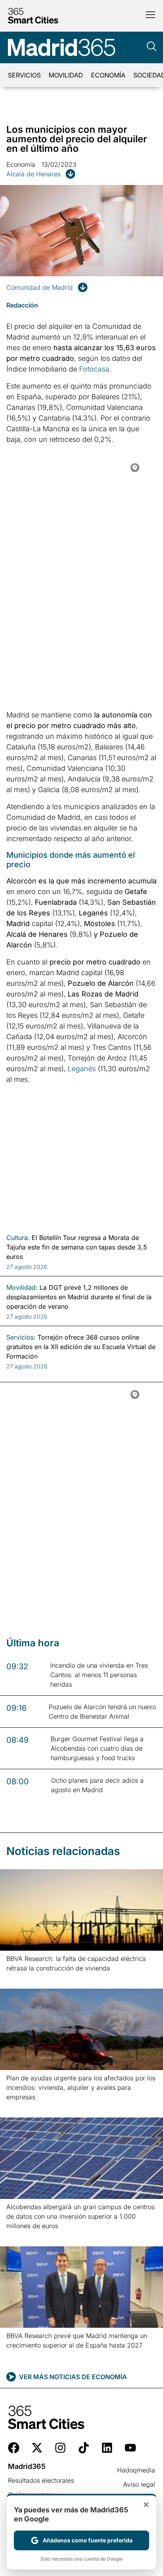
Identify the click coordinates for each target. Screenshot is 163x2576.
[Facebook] (14, 2448)
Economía (108, 75)
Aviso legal (139, 2484)
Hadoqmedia (136, 2470)
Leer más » (19, 1978)
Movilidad (66, 75)
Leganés (82, 1069)
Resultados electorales (41, 2480)
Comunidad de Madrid (40, 287)
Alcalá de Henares (33, 174)
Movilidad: (22, 1287)
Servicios (24, 75)
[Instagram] (60, 2448)
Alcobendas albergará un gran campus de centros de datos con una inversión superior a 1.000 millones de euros (81, 2216)
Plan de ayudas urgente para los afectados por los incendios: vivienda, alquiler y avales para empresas (81, 2087)
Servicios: (21, 1337)
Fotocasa (94, 369)
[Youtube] (130, 2448)
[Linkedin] (107, 2448)
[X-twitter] (37, 2448)
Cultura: (18, 1238)
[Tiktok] (84, 2448)
